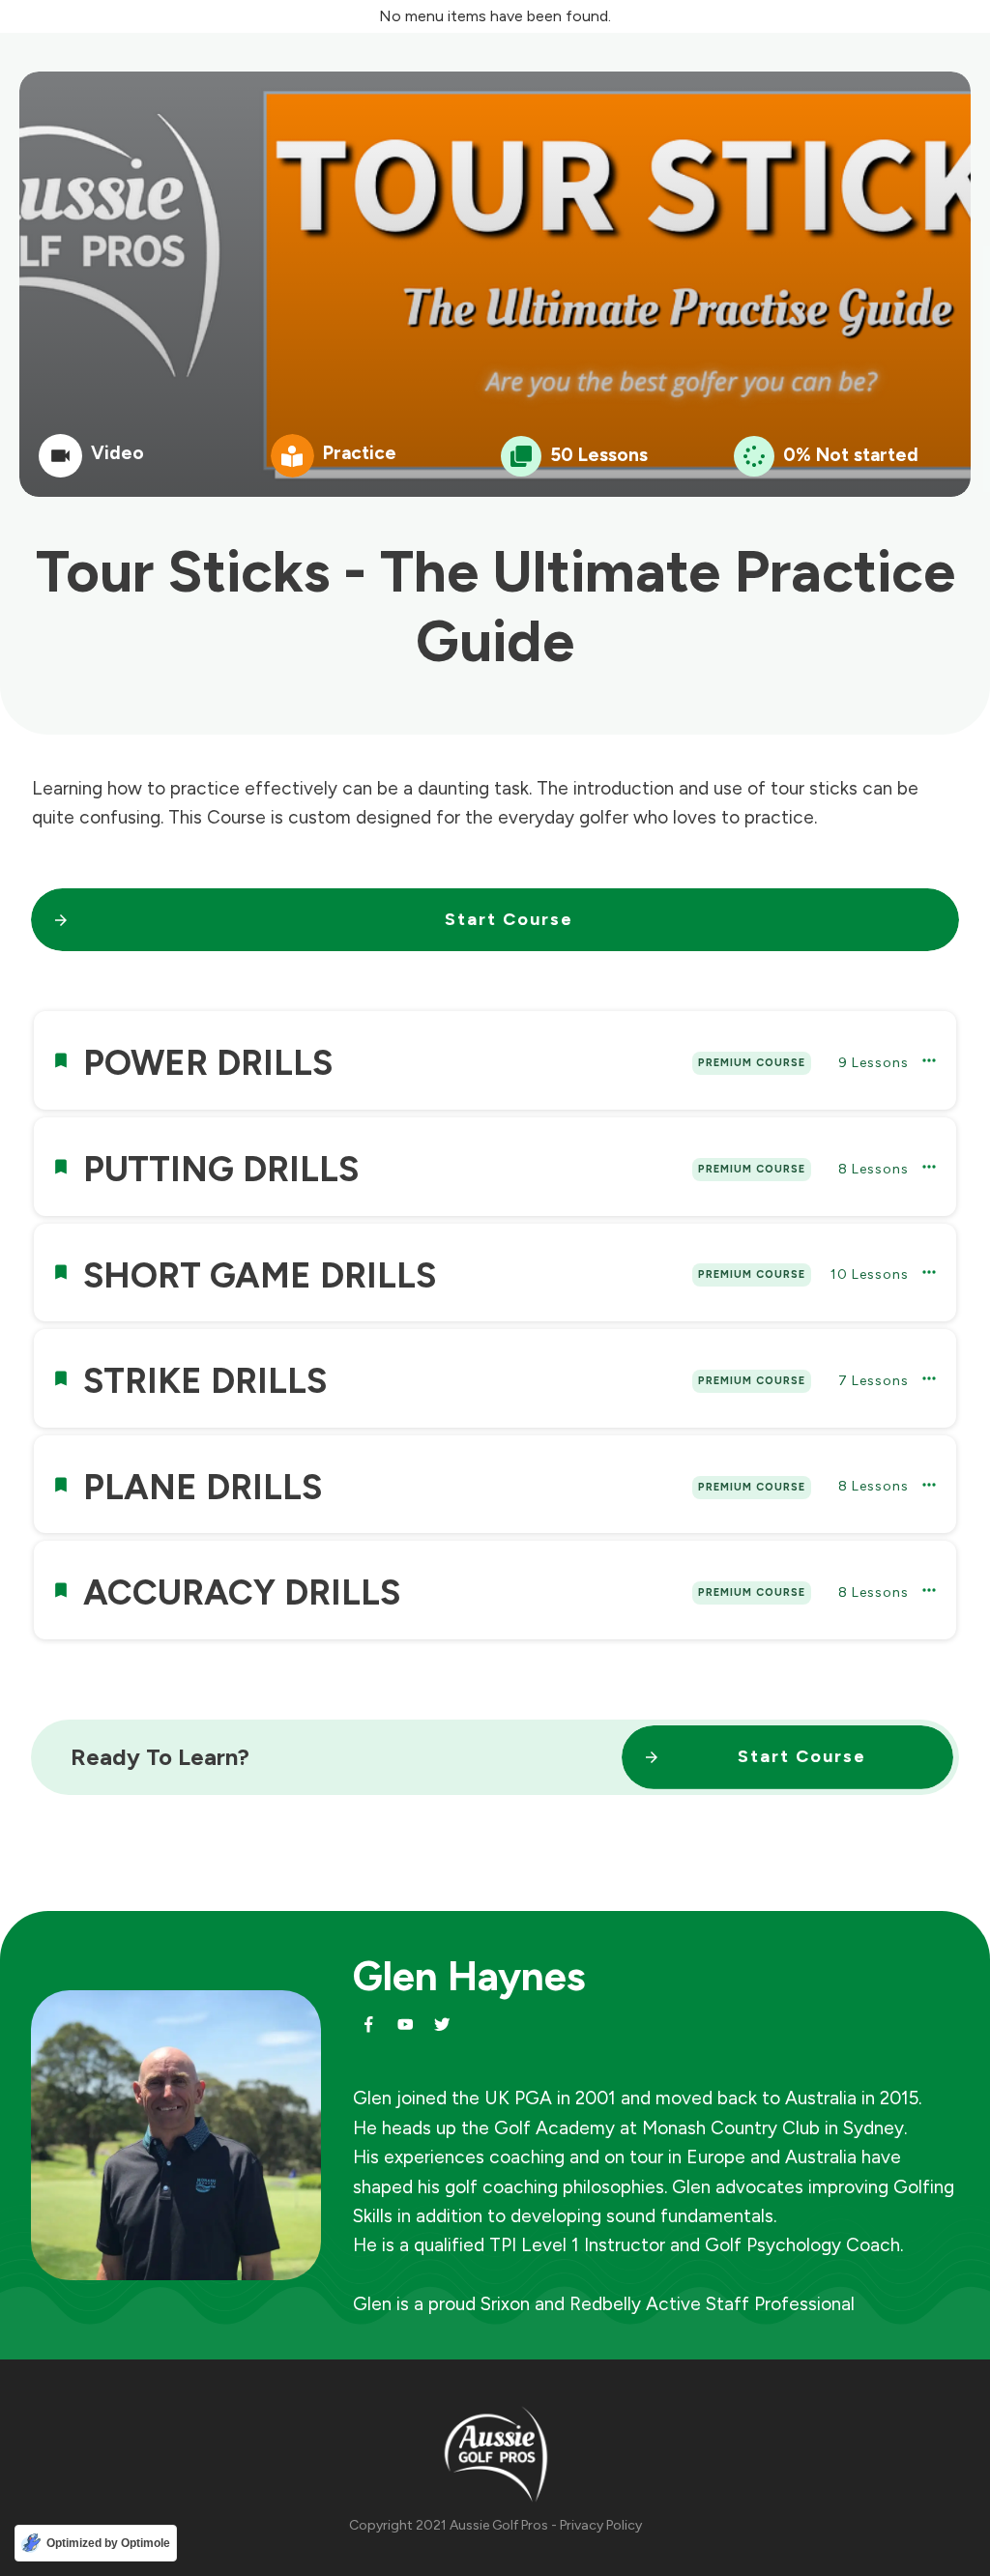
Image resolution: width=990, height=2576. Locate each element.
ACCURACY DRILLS (242, 1592)
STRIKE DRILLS (205, 1381)
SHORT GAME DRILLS (260, 1275)
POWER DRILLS (208, 1063)
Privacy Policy (601, 2525)
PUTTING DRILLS (221, 1169)
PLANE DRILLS (203, 1487)
